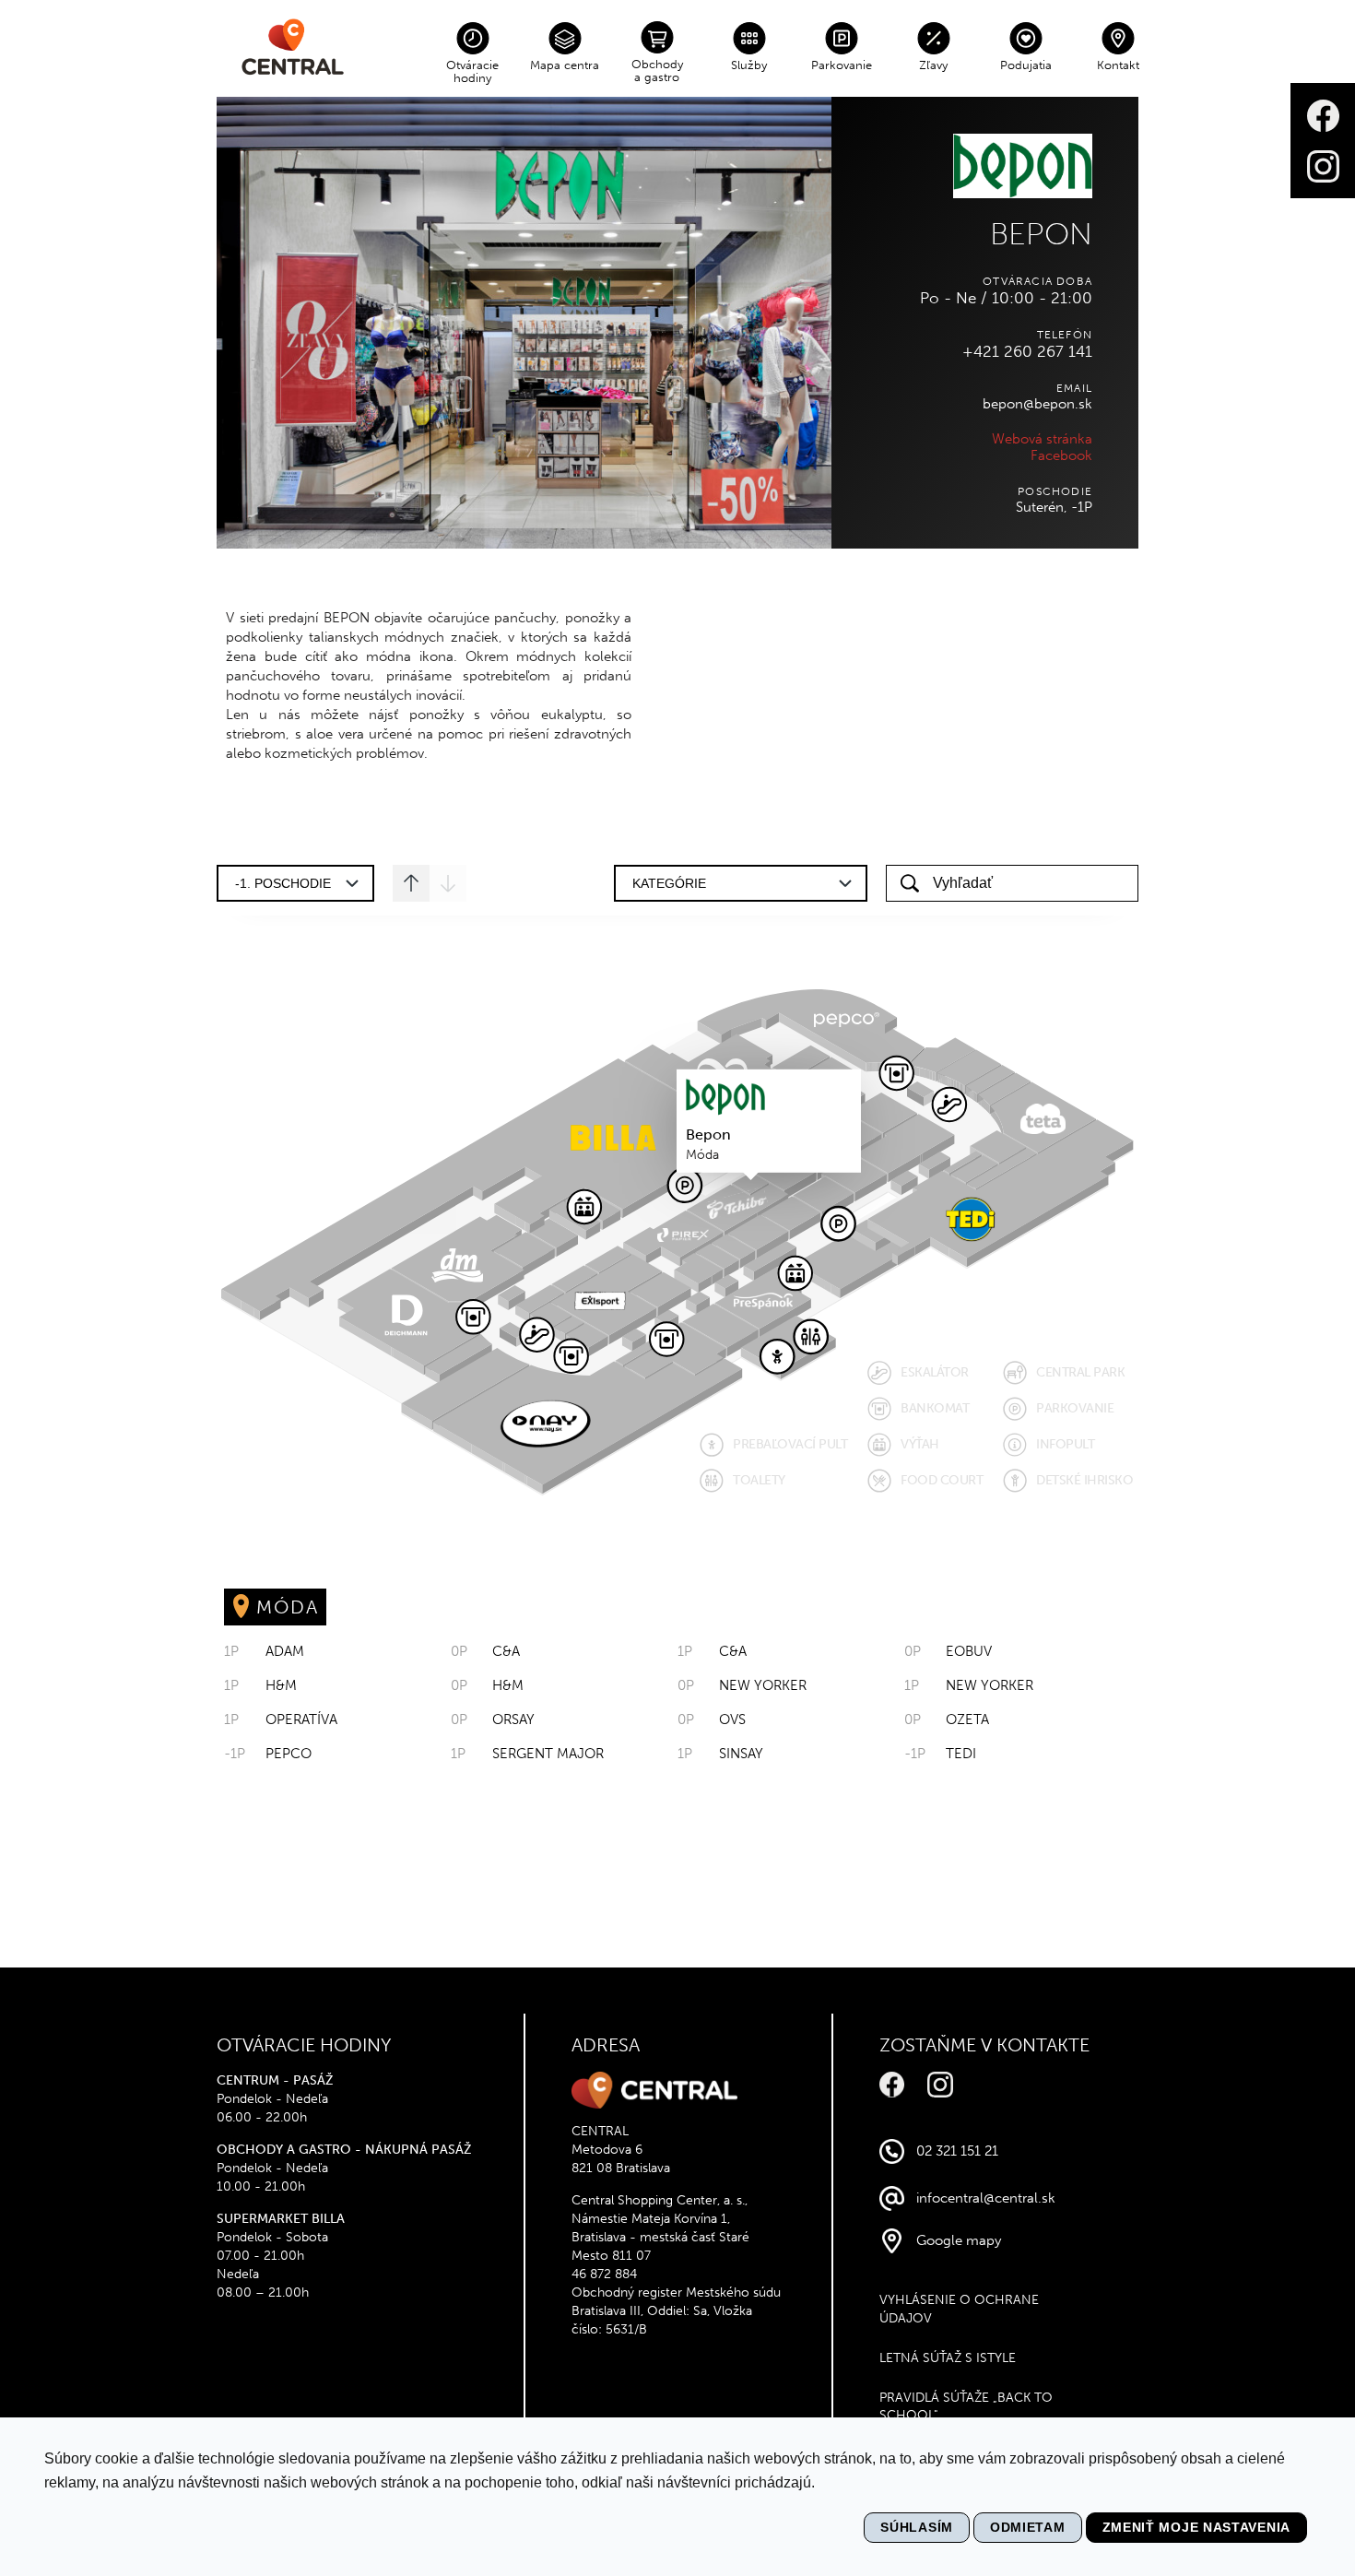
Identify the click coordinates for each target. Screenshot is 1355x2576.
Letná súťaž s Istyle (948, 2358)
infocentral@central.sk (986, 2198)
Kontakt (1118, 65)
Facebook (1061, 455)
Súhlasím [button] (917, 2527)
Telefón (1065, 335)
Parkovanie (842, 65)
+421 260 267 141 (1027, 351)
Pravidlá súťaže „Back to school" (966, 2407)
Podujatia (1026, 65)
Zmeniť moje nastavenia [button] (1196, 2527)
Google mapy (959, 2240)
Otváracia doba (1037, 281)
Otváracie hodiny (472, 71)
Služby (749, 65)
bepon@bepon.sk (1037, 404)
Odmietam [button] (1028, 2527)
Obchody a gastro (657, 71)
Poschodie (1055, 491)
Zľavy (933, 65)
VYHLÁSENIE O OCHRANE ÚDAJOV (959, 2309)
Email (1074, 388)
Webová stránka (1042, 439)
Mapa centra (565, 65)
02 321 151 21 (957, 2151)
